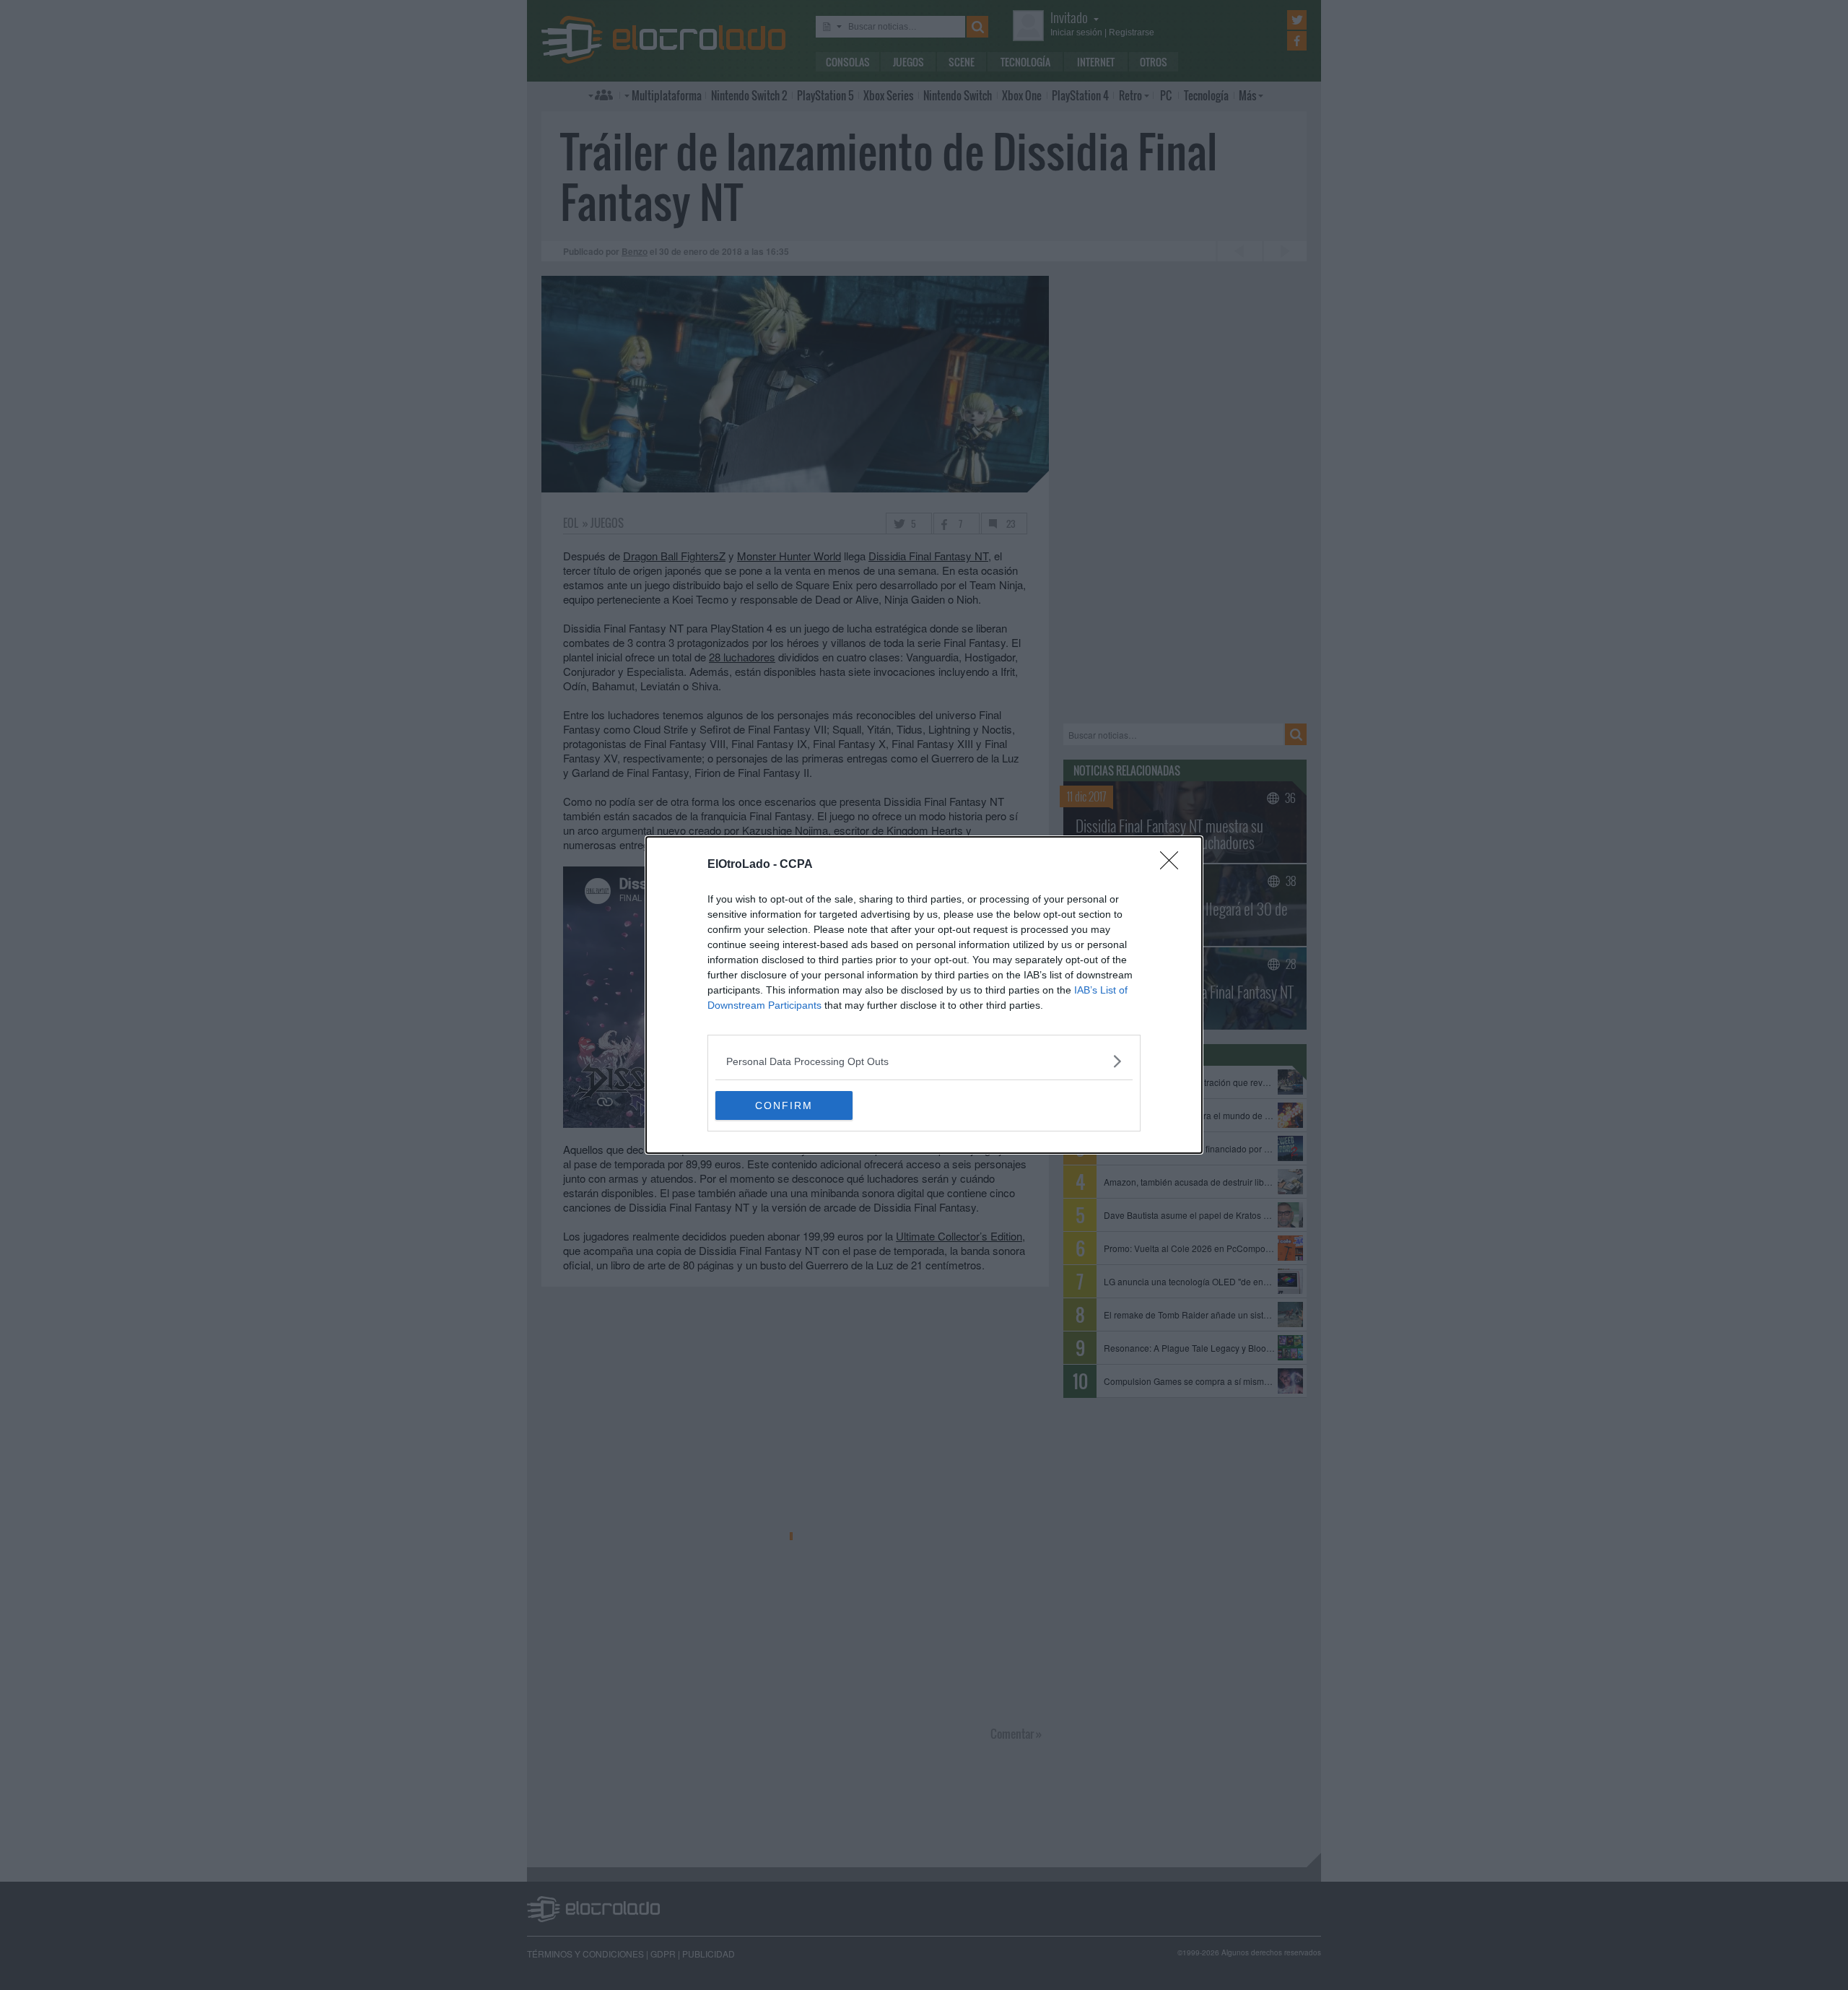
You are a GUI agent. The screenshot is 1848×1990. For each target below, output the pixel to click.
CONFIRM (784, 1105)
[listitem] (924, 1061)
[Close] (1174, 865)
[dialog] (924, 995)
